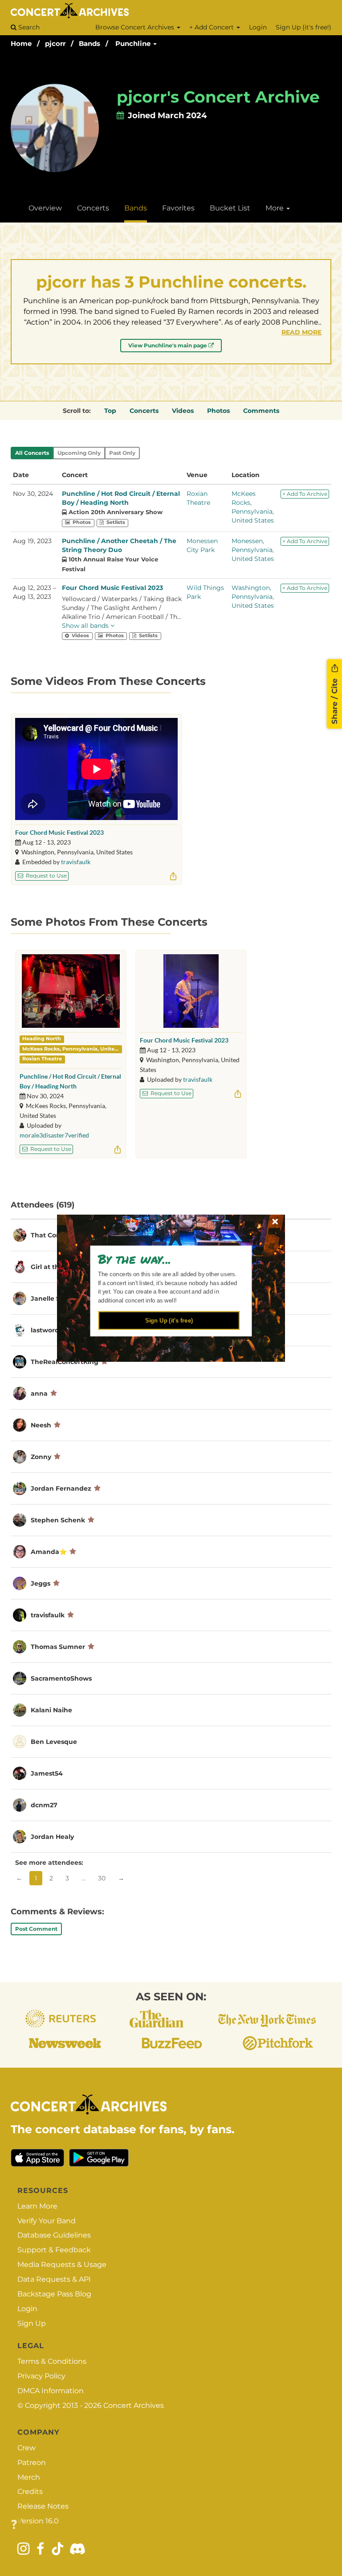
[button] (167, 1258)
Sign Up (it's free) (169, 1320)
